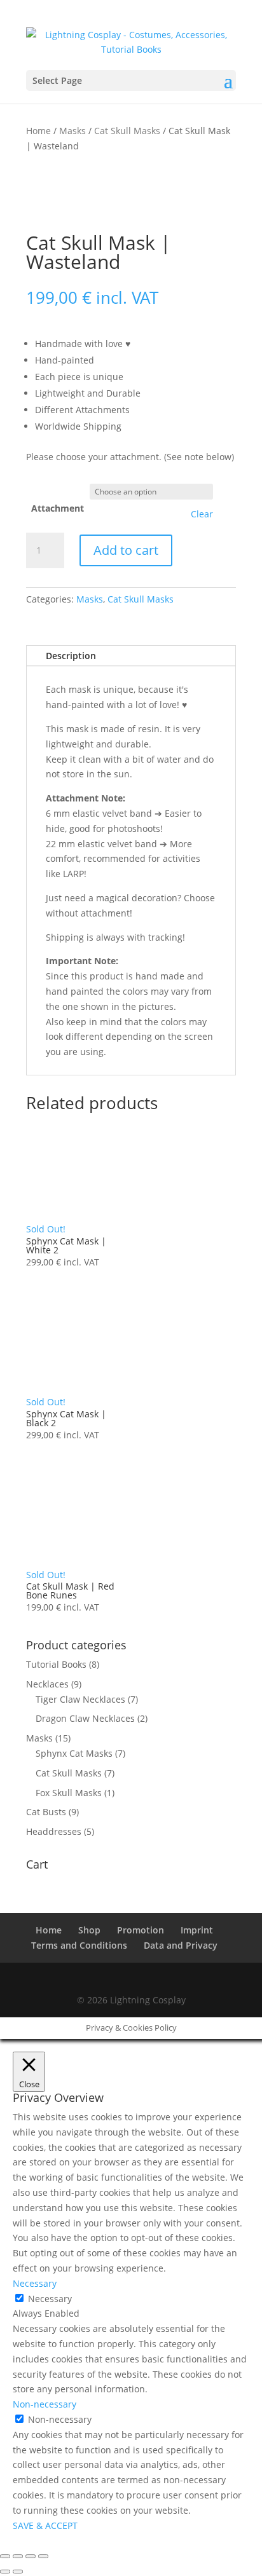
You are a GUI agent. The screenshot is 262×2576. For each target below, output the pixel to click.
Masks (72, 131)
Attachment (58, 508)
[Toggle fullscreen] (18, 2556)
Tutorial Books (56, 1664)
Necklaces (47, 1684)
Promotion (141, 1930)
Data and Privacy (181, 1945)
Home (38, 131)
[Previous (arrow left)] (5, 2572)
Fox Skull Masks (69, 1793)
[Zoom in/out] (5, 2556)
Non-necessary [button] (45, 2404)
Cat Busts (46, 1812)
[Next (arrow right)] (18, 2572)
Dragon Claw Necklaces (85, 1718)
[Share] (31, 2556)
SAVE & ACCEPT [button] (45, 2525)
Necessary (50, 2299)
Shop (89, 1930)
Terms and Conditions (79, 1945)
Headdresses (54, 1831)
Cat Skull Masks (127, 131)
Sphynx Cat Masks (74, 1753)
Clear (202, 514)
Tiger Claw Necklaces (80, 1699)
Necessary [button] (35, 2283)
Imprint (197, 1930)
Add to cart (126, 550)
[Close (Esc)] (43, 2556)
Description (71, 656)
